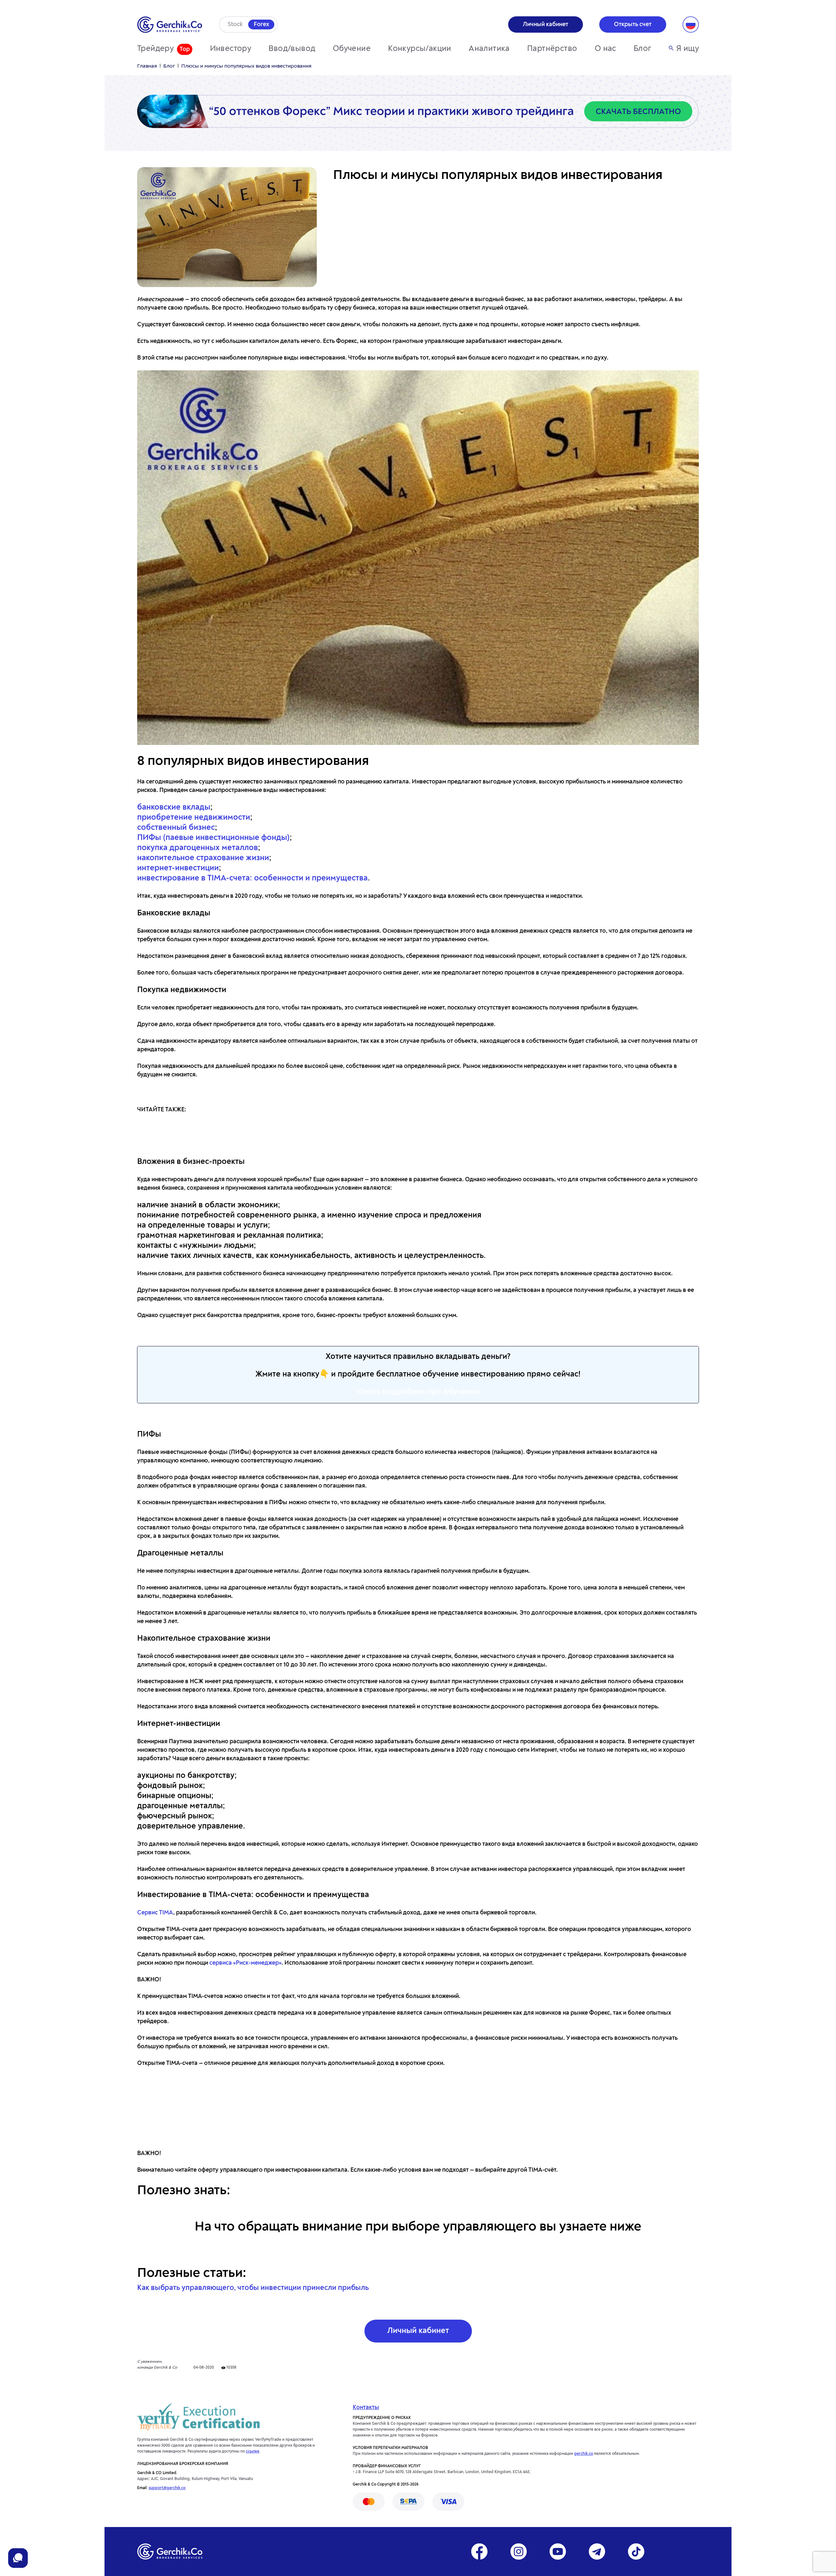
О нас (605, 49)
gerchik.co (584, 2454)
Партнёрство (552, 49)
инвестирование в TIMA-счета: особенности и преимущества (252, 878)
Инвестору (231, 49)
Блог (643, 49)
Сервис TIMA (155, 1913)
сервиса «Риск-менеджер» (245, 1963)
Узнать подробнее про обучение (418, 1392)
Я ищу (688, 49)
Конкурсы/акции (420, 49)
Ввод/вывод (292, 49)
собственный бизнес (176, 828)
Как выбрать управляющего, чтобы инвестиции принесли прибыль (253, 2288)
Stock (235, 24)
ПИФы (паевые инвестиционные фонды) (213, 838)
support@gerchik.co (167, 2488)
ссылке (253, 2452)
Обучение (352, 49)
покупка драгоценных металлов (198, 848)
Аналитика (489, 49)
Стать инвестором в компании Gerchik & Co (418, 2108)
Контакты (366, 2407)
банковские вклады (174, 808)
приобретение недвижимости (194, 818)
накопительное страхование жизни (203, 858)
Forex (261, 24)
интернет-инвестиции (178, 868)
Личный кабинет (418, 2331)
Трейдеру (155, 49)
